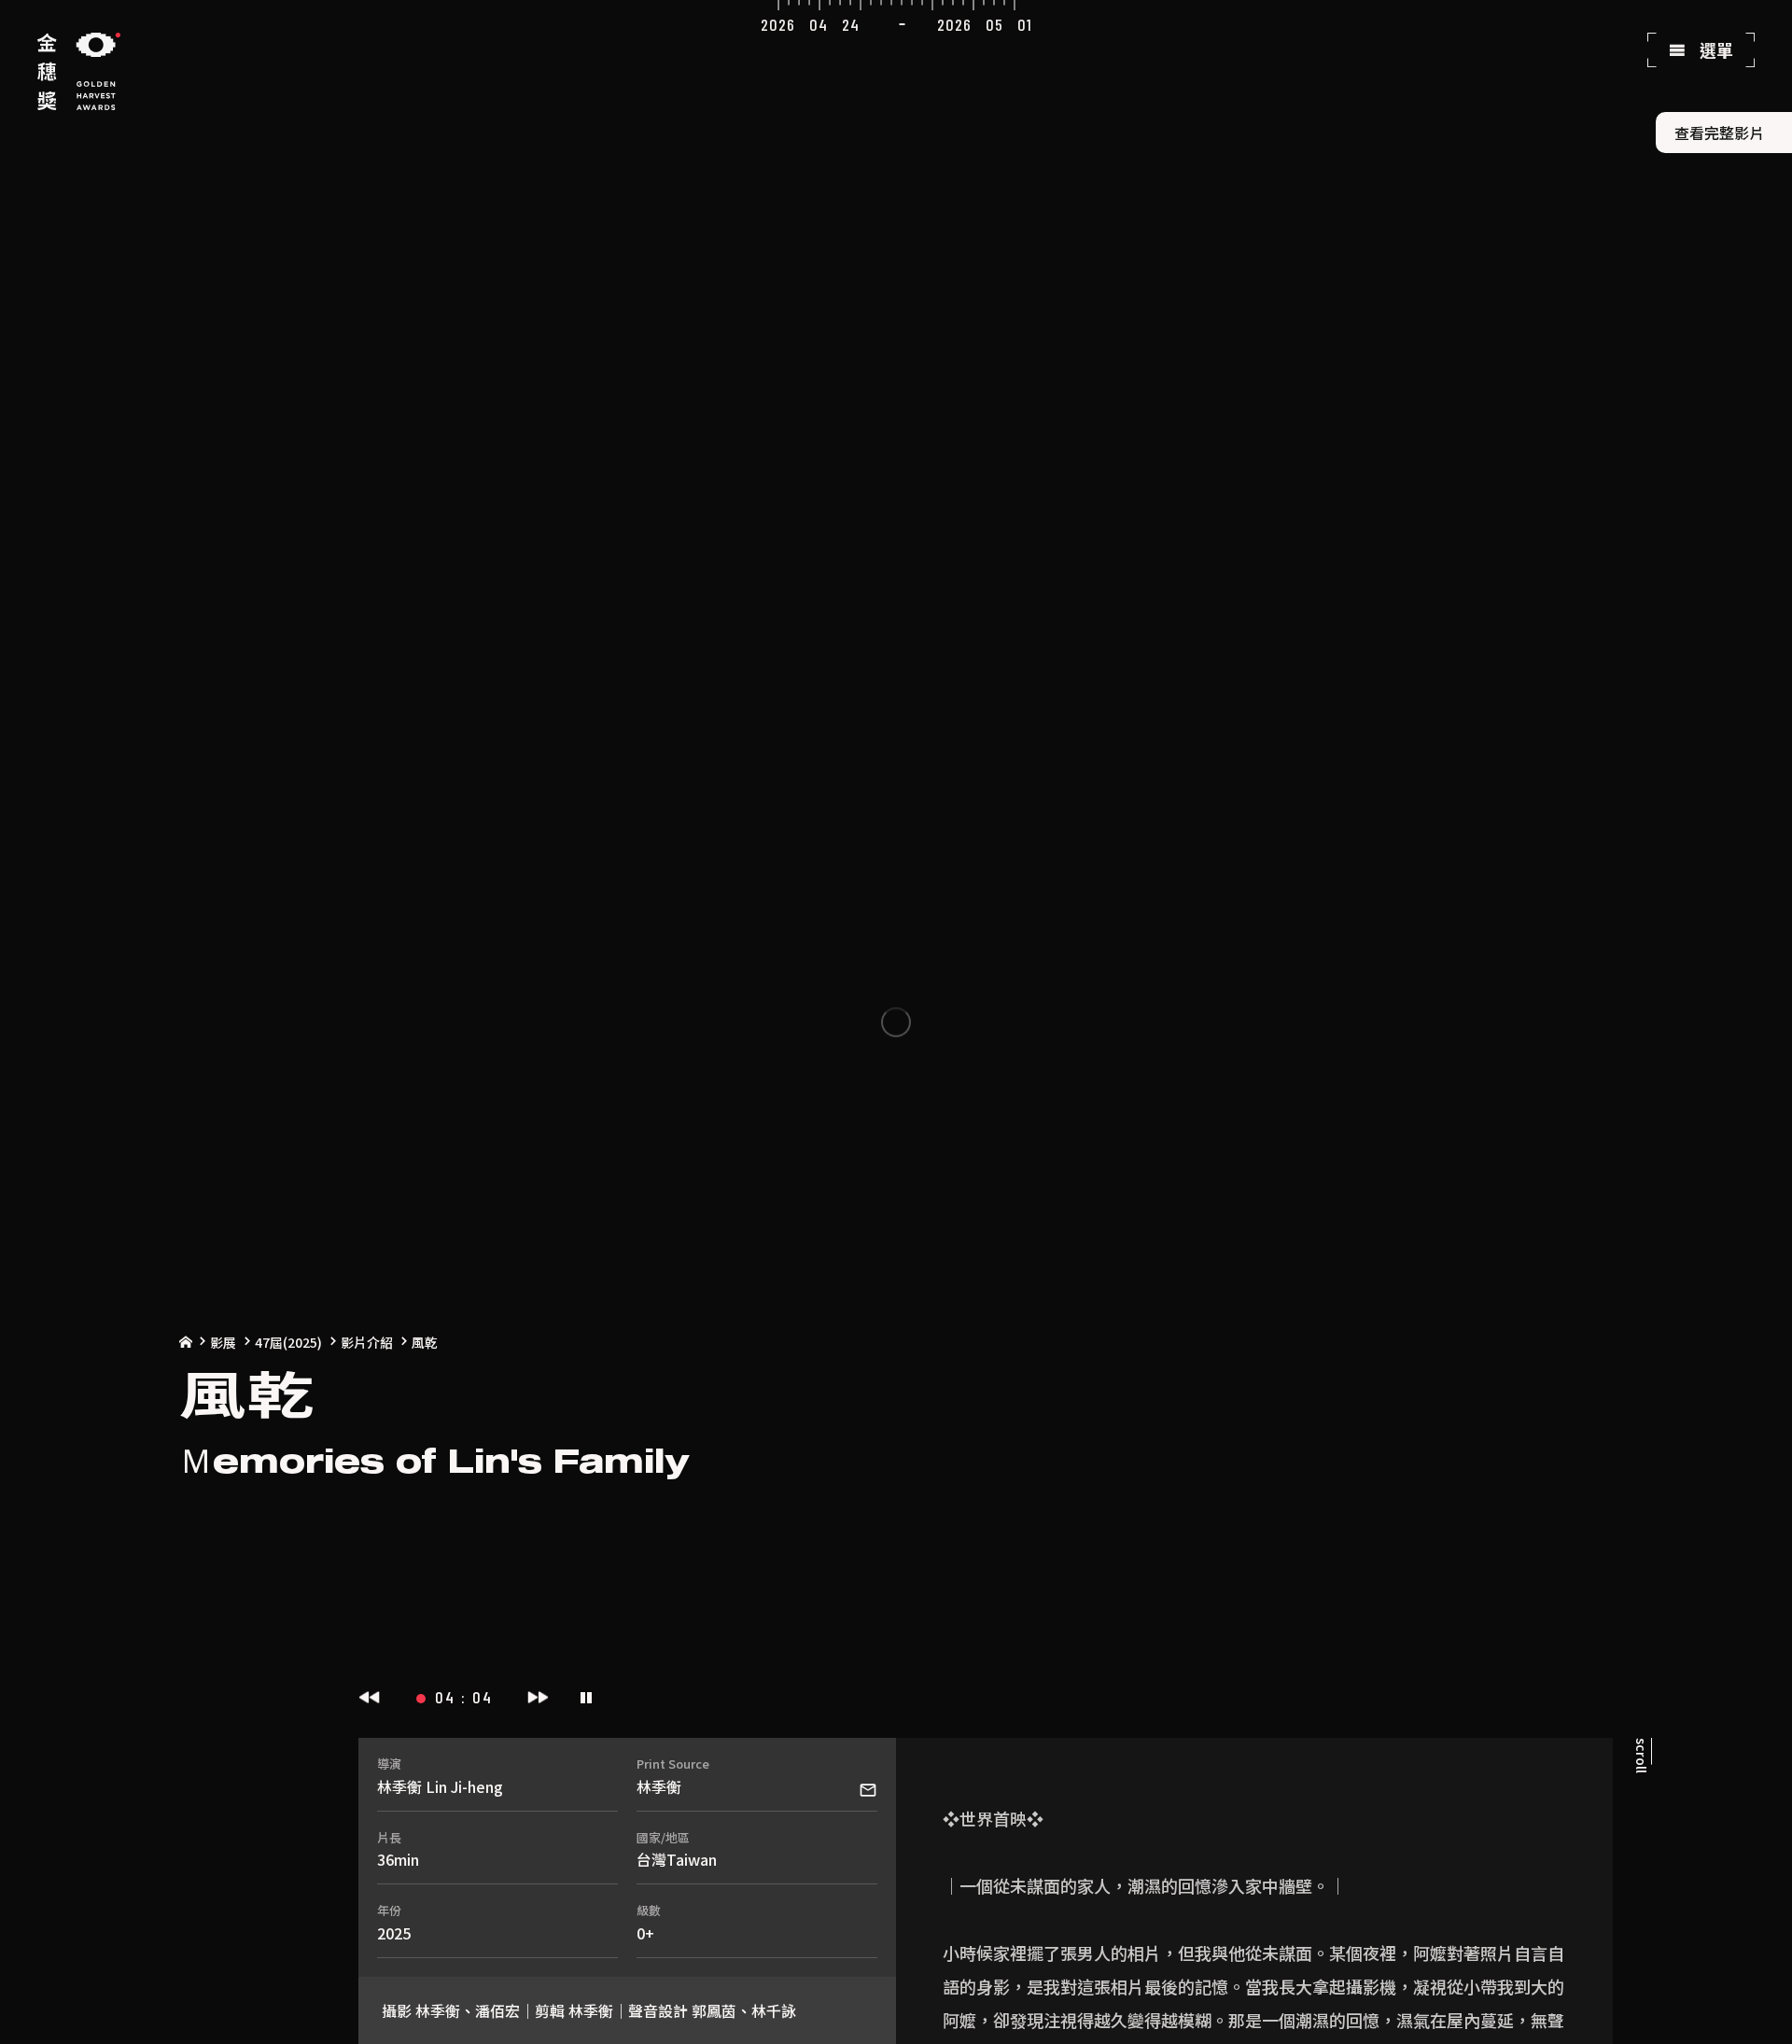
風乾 (425, 1342)
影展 (223, 1342)
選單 (1715, 49)
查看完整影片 (1719, 133)
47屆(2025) (288, 1342)
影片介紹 (367, 1342)
